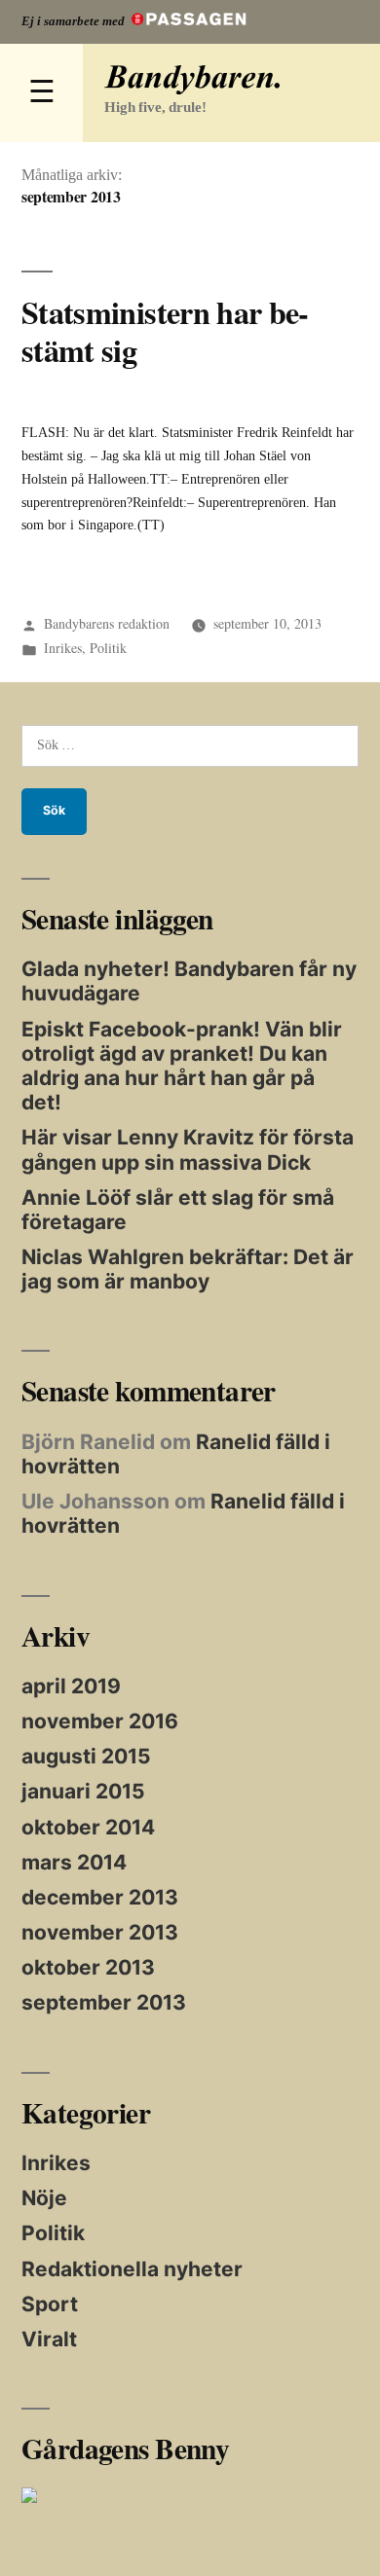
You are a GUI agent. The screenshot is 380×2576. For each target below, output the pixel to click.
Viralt (49, 2339)
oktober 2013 (88, 1967)
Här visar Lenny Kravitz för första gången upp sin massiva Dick (188, 1149)
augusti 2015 (86, 1756)
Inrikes (63, 648)
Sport (50, 2304)
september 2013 (104, 2002)
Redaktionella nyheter (132, 2269)
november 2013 (100, 1932)
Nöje (44, 2198)
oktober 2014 (88, 1827)
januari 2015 (83, 1791)
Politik (108, 648)
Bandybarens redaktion (107, 623)
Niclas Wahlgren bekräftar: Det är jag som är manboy (188, 1269)
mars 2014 (74, 1862)
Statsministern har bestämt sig (165, 331)
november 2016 (100, 1721)
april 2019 (71, 1686)
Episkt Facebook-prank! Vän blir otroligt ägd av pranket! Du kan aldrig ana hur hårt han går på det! (182, 1066)
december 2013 (100, 1897)
